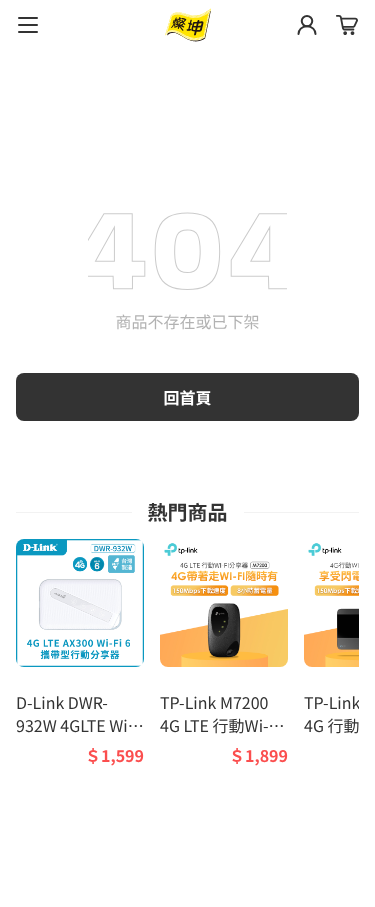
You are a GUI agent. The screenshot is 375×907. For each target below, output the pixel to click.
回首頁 (187, 397)
